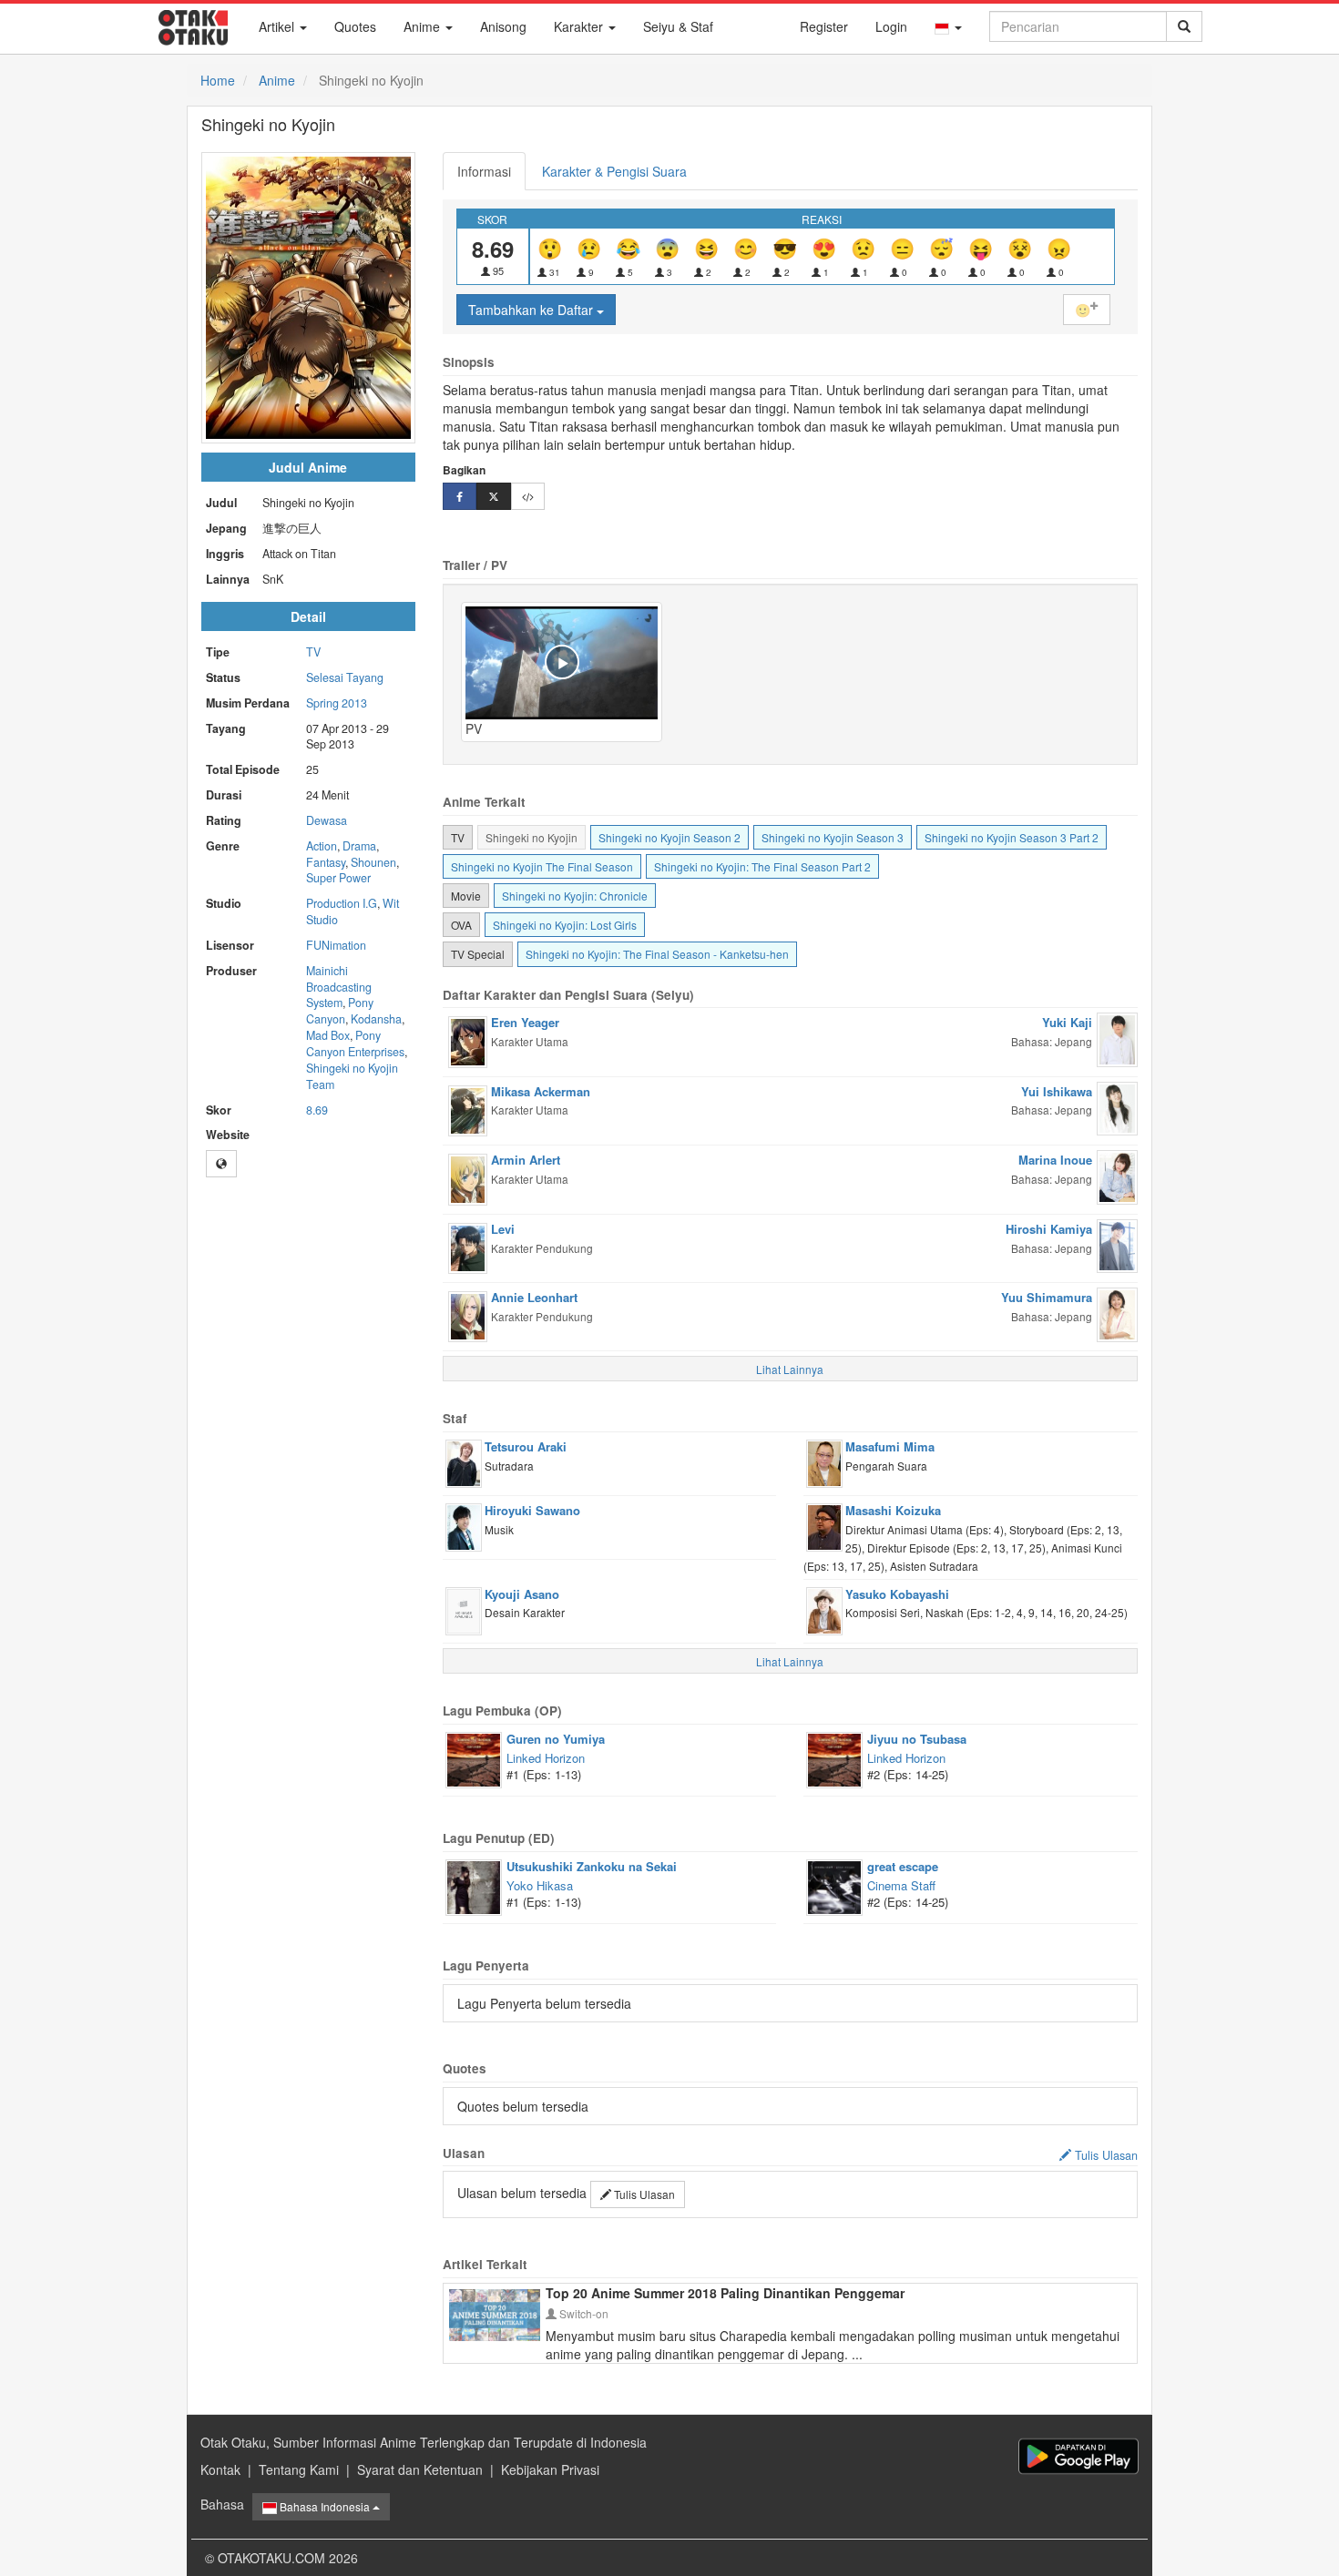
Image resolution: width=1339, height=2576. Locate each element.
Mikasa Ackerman (541, 1091)
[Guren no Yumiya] (474, 1758)
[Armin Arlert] (468, 1177)
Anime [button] (424, 26)
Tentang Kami (299, 2469)
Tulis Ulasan (643, 2194)
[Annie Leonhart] (468, 1315)
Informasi (484, 171)
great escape (903, 1866)
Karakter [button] (580, 26)
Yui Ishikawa (1057, 1091)
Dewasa (327, 820)
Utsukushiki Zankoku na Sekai (592, 1866)
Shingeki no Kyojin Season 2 (669, 837)
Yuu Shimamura (1047, 1297)
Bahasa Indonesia (325, 2506)
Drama (359, 846)
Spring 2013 (337, 703)
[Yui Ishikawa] (1117, 1106)
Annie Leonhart (534, 1297)
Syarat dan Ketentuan (420, 2469)
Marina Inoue (1055, 1160)
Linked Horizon (546, 1758)
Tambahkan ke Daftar (532, 310)
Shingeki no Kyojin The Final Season (542, 866)
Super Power (338, 878)
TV (313, 652)
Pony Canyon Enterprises (355, 1044)
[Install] (1078, 2456)
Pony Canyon (340, 1011)
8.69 (317, 1110)
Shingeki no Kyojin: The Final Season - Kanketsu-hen (657, 954)
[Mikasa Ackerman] (468, 1109)
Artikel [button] (278, 26)
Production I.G (342, 903)
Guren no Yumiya (556, 1739)
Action (322, 846)
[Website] (221, 1164)
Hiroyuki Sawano (532, 1510)
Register (824, 26)
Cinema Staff (901, 1885)
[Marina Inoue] (1117, 1176)
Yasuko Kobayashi (897, 1594)
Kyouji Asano (522, 1594)
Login (891, 26)
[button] (948, 26)
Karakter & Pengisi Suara (614, 171)
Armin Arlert (526, 1160)
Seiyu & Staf (678, 26)
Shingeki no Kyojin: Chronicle (575, 896)
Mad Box (328, 1035)
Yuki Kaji (1067, 1022)
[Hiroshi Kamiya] (1117, 1244)
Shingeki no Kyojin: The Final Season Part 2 (762, 866)
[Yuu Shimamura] (1117, 1313)
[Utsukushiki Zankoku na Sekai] (474, 1886)
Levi (503, 1229)
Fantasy (326, 862)
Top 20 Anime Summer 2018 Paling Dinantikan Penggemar (725, 2293)
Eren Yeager (525, 1022)
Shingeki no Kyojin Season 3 (833, 837)
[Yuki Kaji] (1117, 1038)
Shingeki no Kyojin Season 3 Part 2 (1012, 837)
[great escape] (834, 1886)
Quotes (355, 26)
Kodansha (376, 1019)
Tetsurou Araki (526, 1446)
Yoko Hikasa (540, 1885)
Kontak (220, 2469)
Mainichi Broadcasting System (339, 987)
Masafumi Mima (890, 1446)
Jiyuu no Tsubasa (917, 1739)
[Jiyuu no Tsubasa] (834, 1758)
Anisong (503, 26)
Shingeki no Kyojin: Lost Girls (565, 925)
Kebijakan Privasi (550, 2469)
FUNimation (336, 945)
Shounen (373, 862)
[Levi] (468, 1247)
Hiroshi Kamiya (1049, 1229)
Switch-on (583, 2313)
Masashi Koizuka (893, 1510)
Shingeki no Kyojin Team (352, 1076)
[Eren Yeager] (468, 1040)
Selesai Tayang (345, 677)
